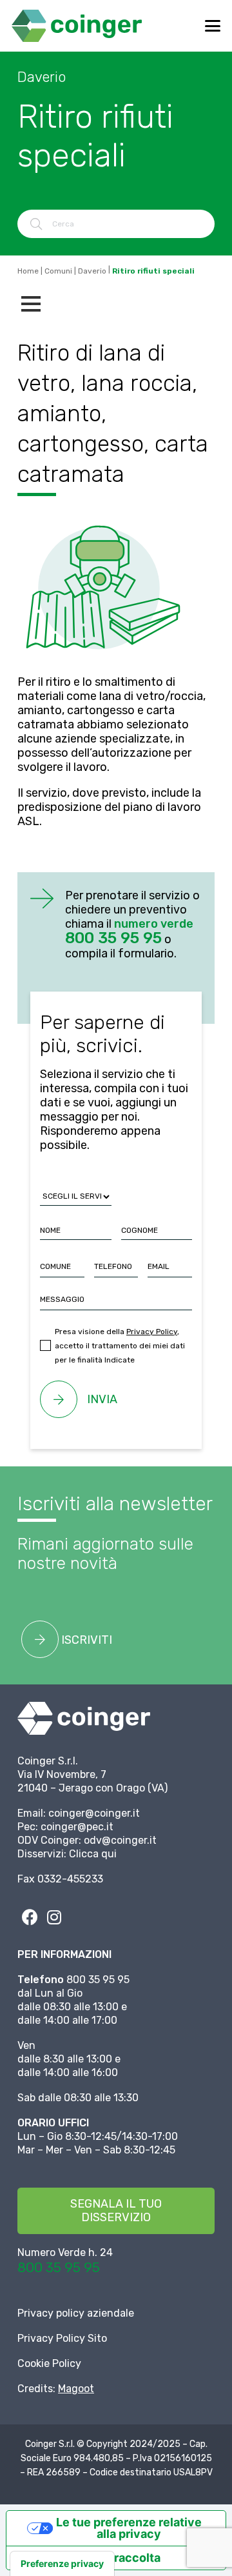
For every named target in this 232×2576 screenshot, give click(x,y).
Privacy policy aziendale (76, 2313)
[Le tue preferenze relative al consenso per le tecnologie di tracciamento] (62, 2564)
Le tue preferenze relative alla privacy (129, 2528)
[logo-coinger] (77, 26)
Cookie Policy (49, 2363)
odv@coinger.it (120, 1840)
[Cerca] (36, 224)
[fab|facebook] (30, 1917)
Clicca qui (93, 1854)
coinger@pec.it (77, 1827)
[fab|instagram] (54, 1917)
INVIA (102, 1399)
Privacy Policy (152, 1332)
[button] (213, 26)
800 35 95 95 (59, 2267)
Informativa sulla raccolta (89, 2558)
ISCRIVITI (85, 1640)
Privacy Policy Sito (62, 2338)
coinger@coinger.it (94, 1813)
